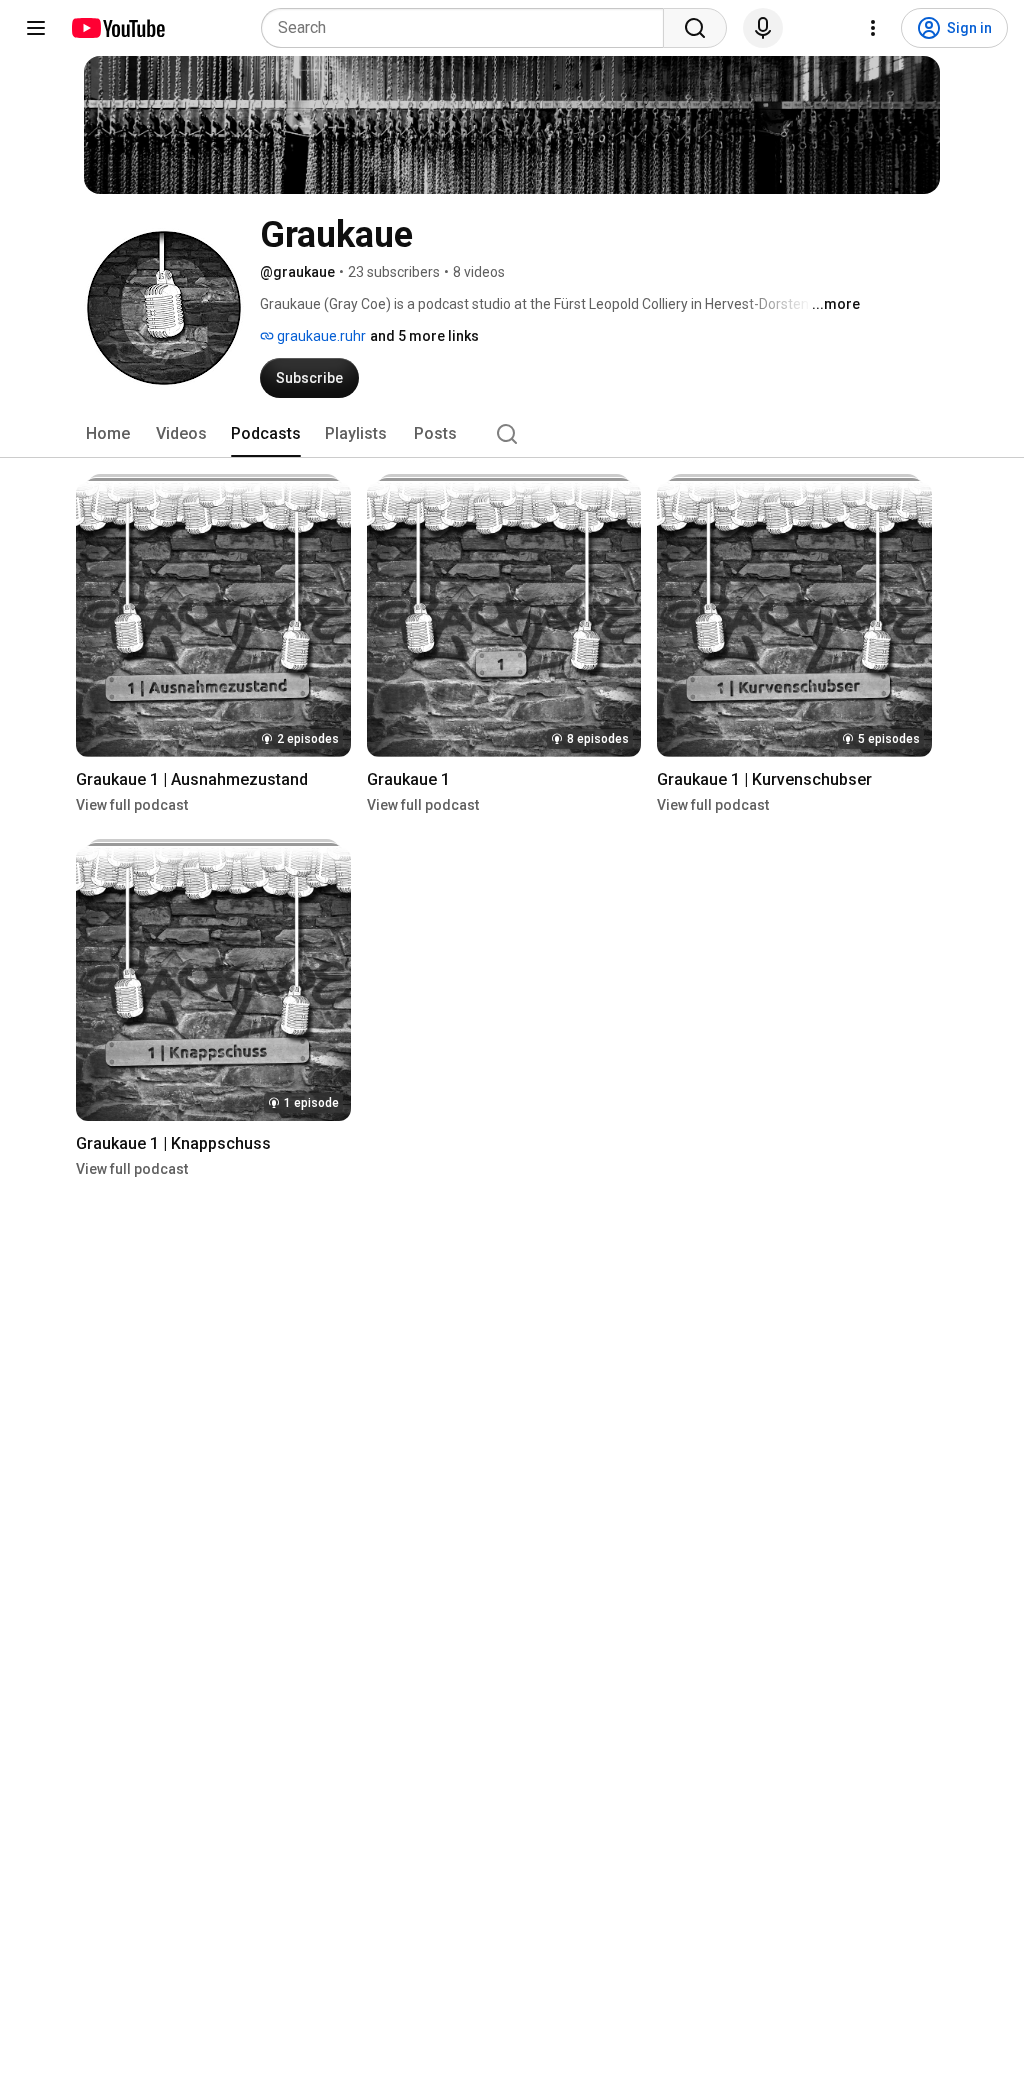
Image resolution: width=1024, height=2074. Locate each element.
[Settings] (873, 28)
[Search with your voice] (763, 28)
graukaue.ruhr (320, 336)
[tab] (108, 434)
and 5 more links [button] (424, 336)
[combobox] (468, 28)
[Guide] (36, 28)
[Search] (695, 28)
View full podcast (132, 805)
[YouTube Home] (117, 28)
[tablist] (512, 434)
